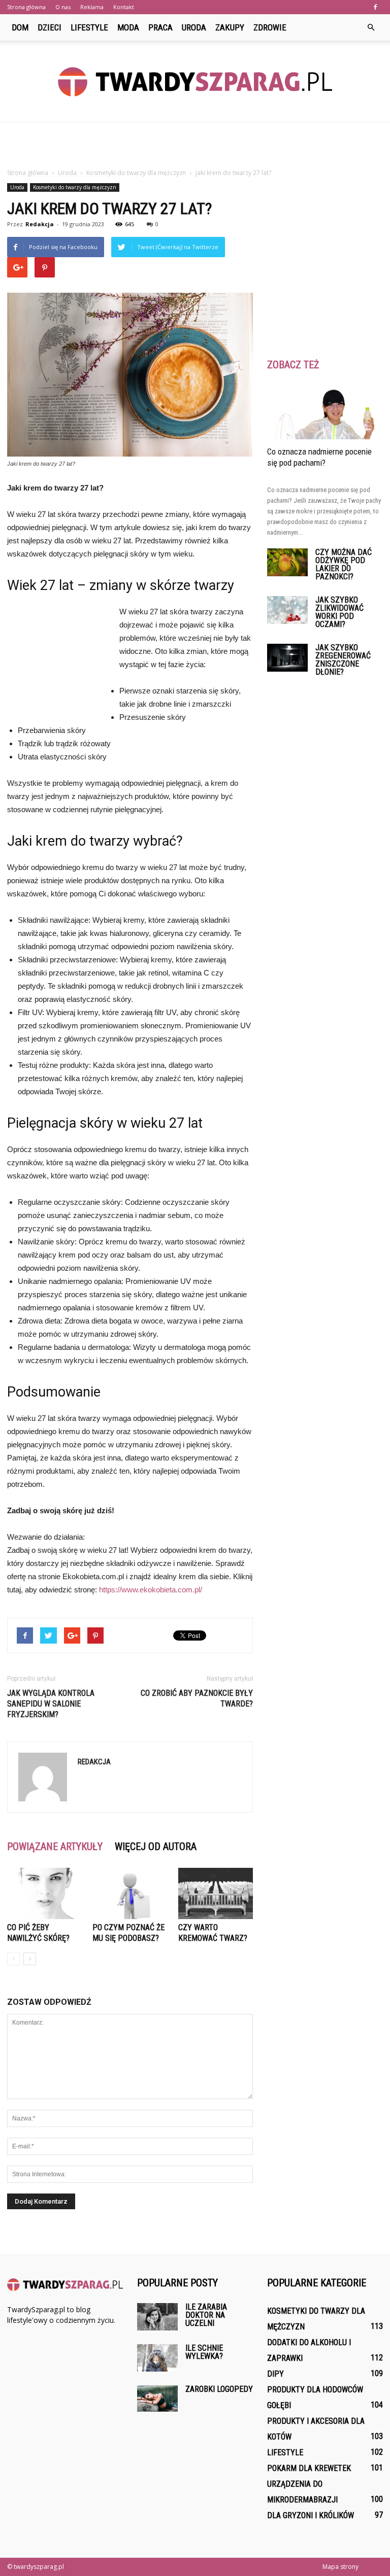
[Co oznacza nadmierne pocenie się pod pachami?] (325, 411)
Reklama (92, 7)
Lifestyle (89, 27)
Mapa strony (340, 2567)
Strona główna (26, 7)
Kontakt (124, 7)
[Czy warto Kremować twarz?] (216, 1893)
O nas (63, 7)
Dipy (275, 2374)
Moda (128, 27)
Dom (20, 27)
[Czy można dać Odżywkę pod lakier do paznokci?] (287, 562)
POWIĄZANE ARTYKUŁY (55, 1847)
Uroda (194, 27)
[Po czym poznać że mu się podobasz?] (130, 1893)
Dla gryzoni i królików (311, 2515)
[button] (371, 27)
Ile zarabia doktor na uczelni (206, 2315)
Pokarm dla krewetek (309, 2468)
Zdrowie (270, 27)
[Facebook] (375, 7)
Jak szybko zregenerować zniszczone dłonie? (343, 660)
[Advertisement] (195, 145)
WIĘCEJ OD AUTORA (156, 1847)
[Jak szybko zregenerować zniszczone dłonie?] (287, 658)
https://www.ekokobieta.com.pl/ (151, 1590)
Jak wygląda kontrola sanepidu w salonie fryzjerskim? (51, 1704)
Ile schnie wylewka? (204, 2352)
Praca (160, 27)
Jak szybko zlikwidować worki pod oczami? (339, 612)
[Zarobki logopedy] (157, 2398)
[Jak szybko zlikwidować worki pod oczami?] (287, 610)
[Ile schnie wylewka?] (157, 2358)
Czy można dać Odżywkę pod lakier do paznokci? (344, 564)
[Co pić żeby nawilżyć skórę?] (44, 1893)
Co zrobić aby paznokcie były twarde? (197, 1698)
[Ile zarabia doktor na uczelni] (157, 2317)
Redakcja (40, 224)
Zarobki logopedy (219, 2389)
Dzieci (50, 27)
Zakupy (230, 27)
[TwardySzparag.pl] (195, 82)
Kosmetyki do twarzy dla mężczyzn (75, 187)
